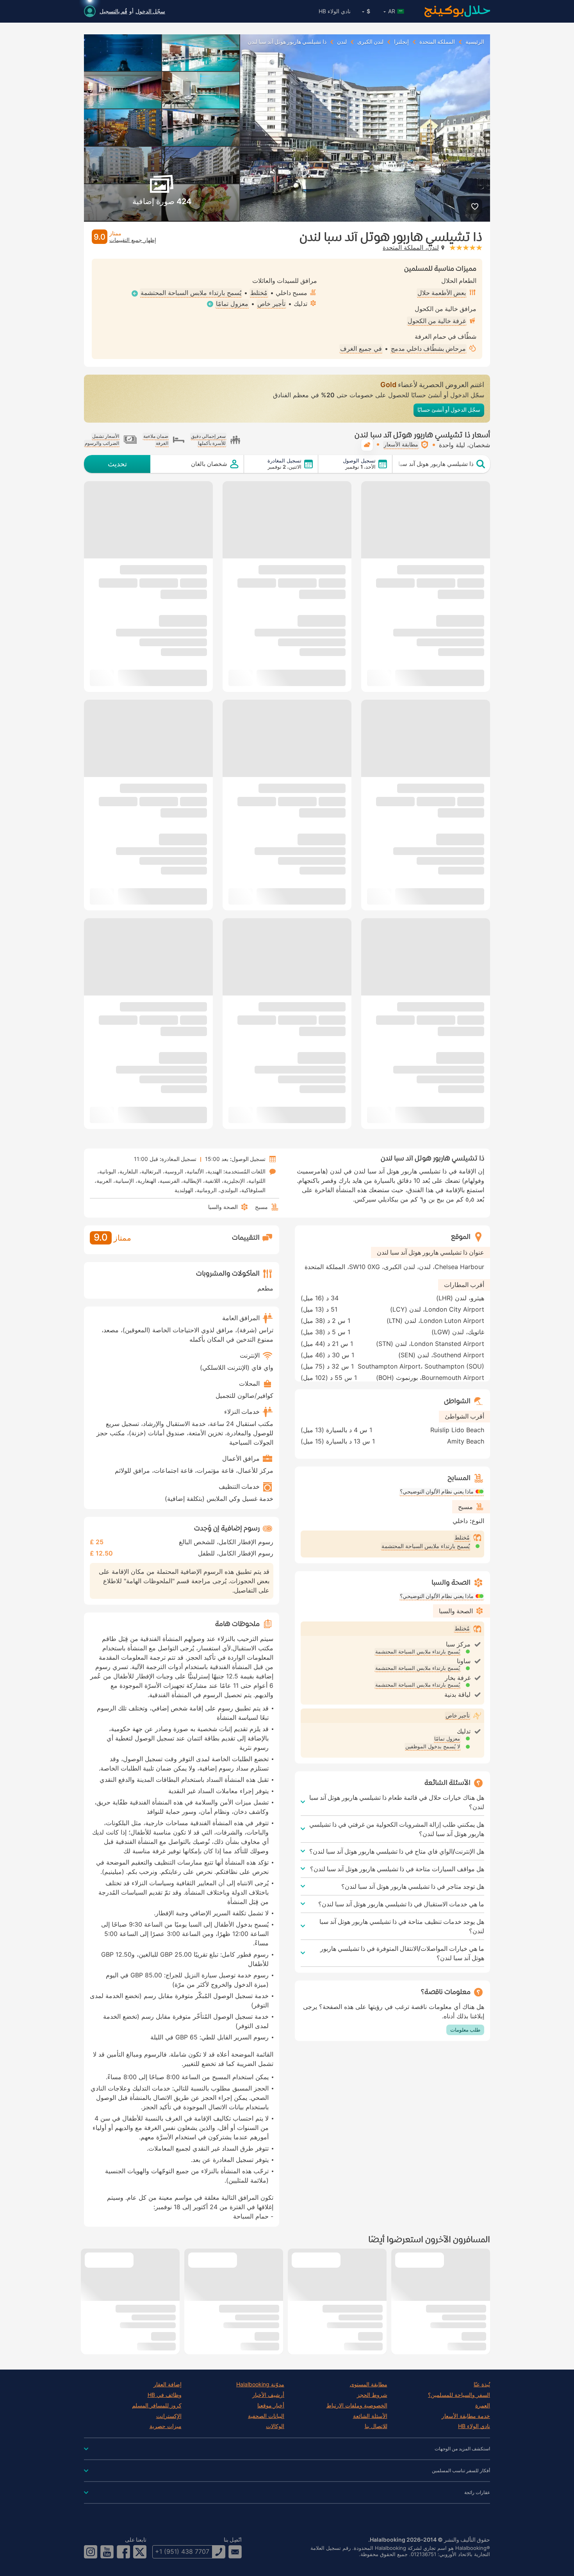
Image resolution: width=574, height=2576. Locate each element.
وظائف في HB (165, 2395)
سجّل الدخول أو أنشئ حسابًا (449, 410)
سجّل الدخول (150, 11)
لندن (342, 42)
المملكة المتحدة (437, 42)
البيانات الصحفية (266, 2416)
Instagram (91, 2552)
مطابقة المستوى (369, 2384)
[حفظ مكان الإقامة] (475, 206)
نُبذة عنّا (482, 2384)
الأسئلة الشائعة (370, 2416)
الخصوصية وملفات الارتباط (357, 2405)
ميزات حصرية (166, 2426)
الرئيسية (475, 42)
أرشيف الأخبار (268, 2395)
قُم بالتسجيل (113, 11)
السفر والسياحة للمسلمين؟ (459, 2395)
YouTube (107, 2552)
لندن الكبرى (370, 42)
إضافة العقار (168, 2384)
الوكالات (275, 2426)
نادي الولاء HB (335, 11)
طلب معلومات (465, 2030)
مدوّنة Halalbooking (260, 2384)
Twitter (140, 2552)
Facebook (123, 2552)
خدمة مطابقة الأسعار (466, 2416)
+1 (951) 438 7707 (182, 2551)
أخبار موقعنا (271, 2405)
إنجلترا (401, 42)
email (235, 2552)
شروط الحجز (372, 2395)
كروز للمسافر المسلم (157, 2405)
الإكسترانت (169, 2416)
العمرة (483, 2405)
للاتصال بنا (376, 2426)
